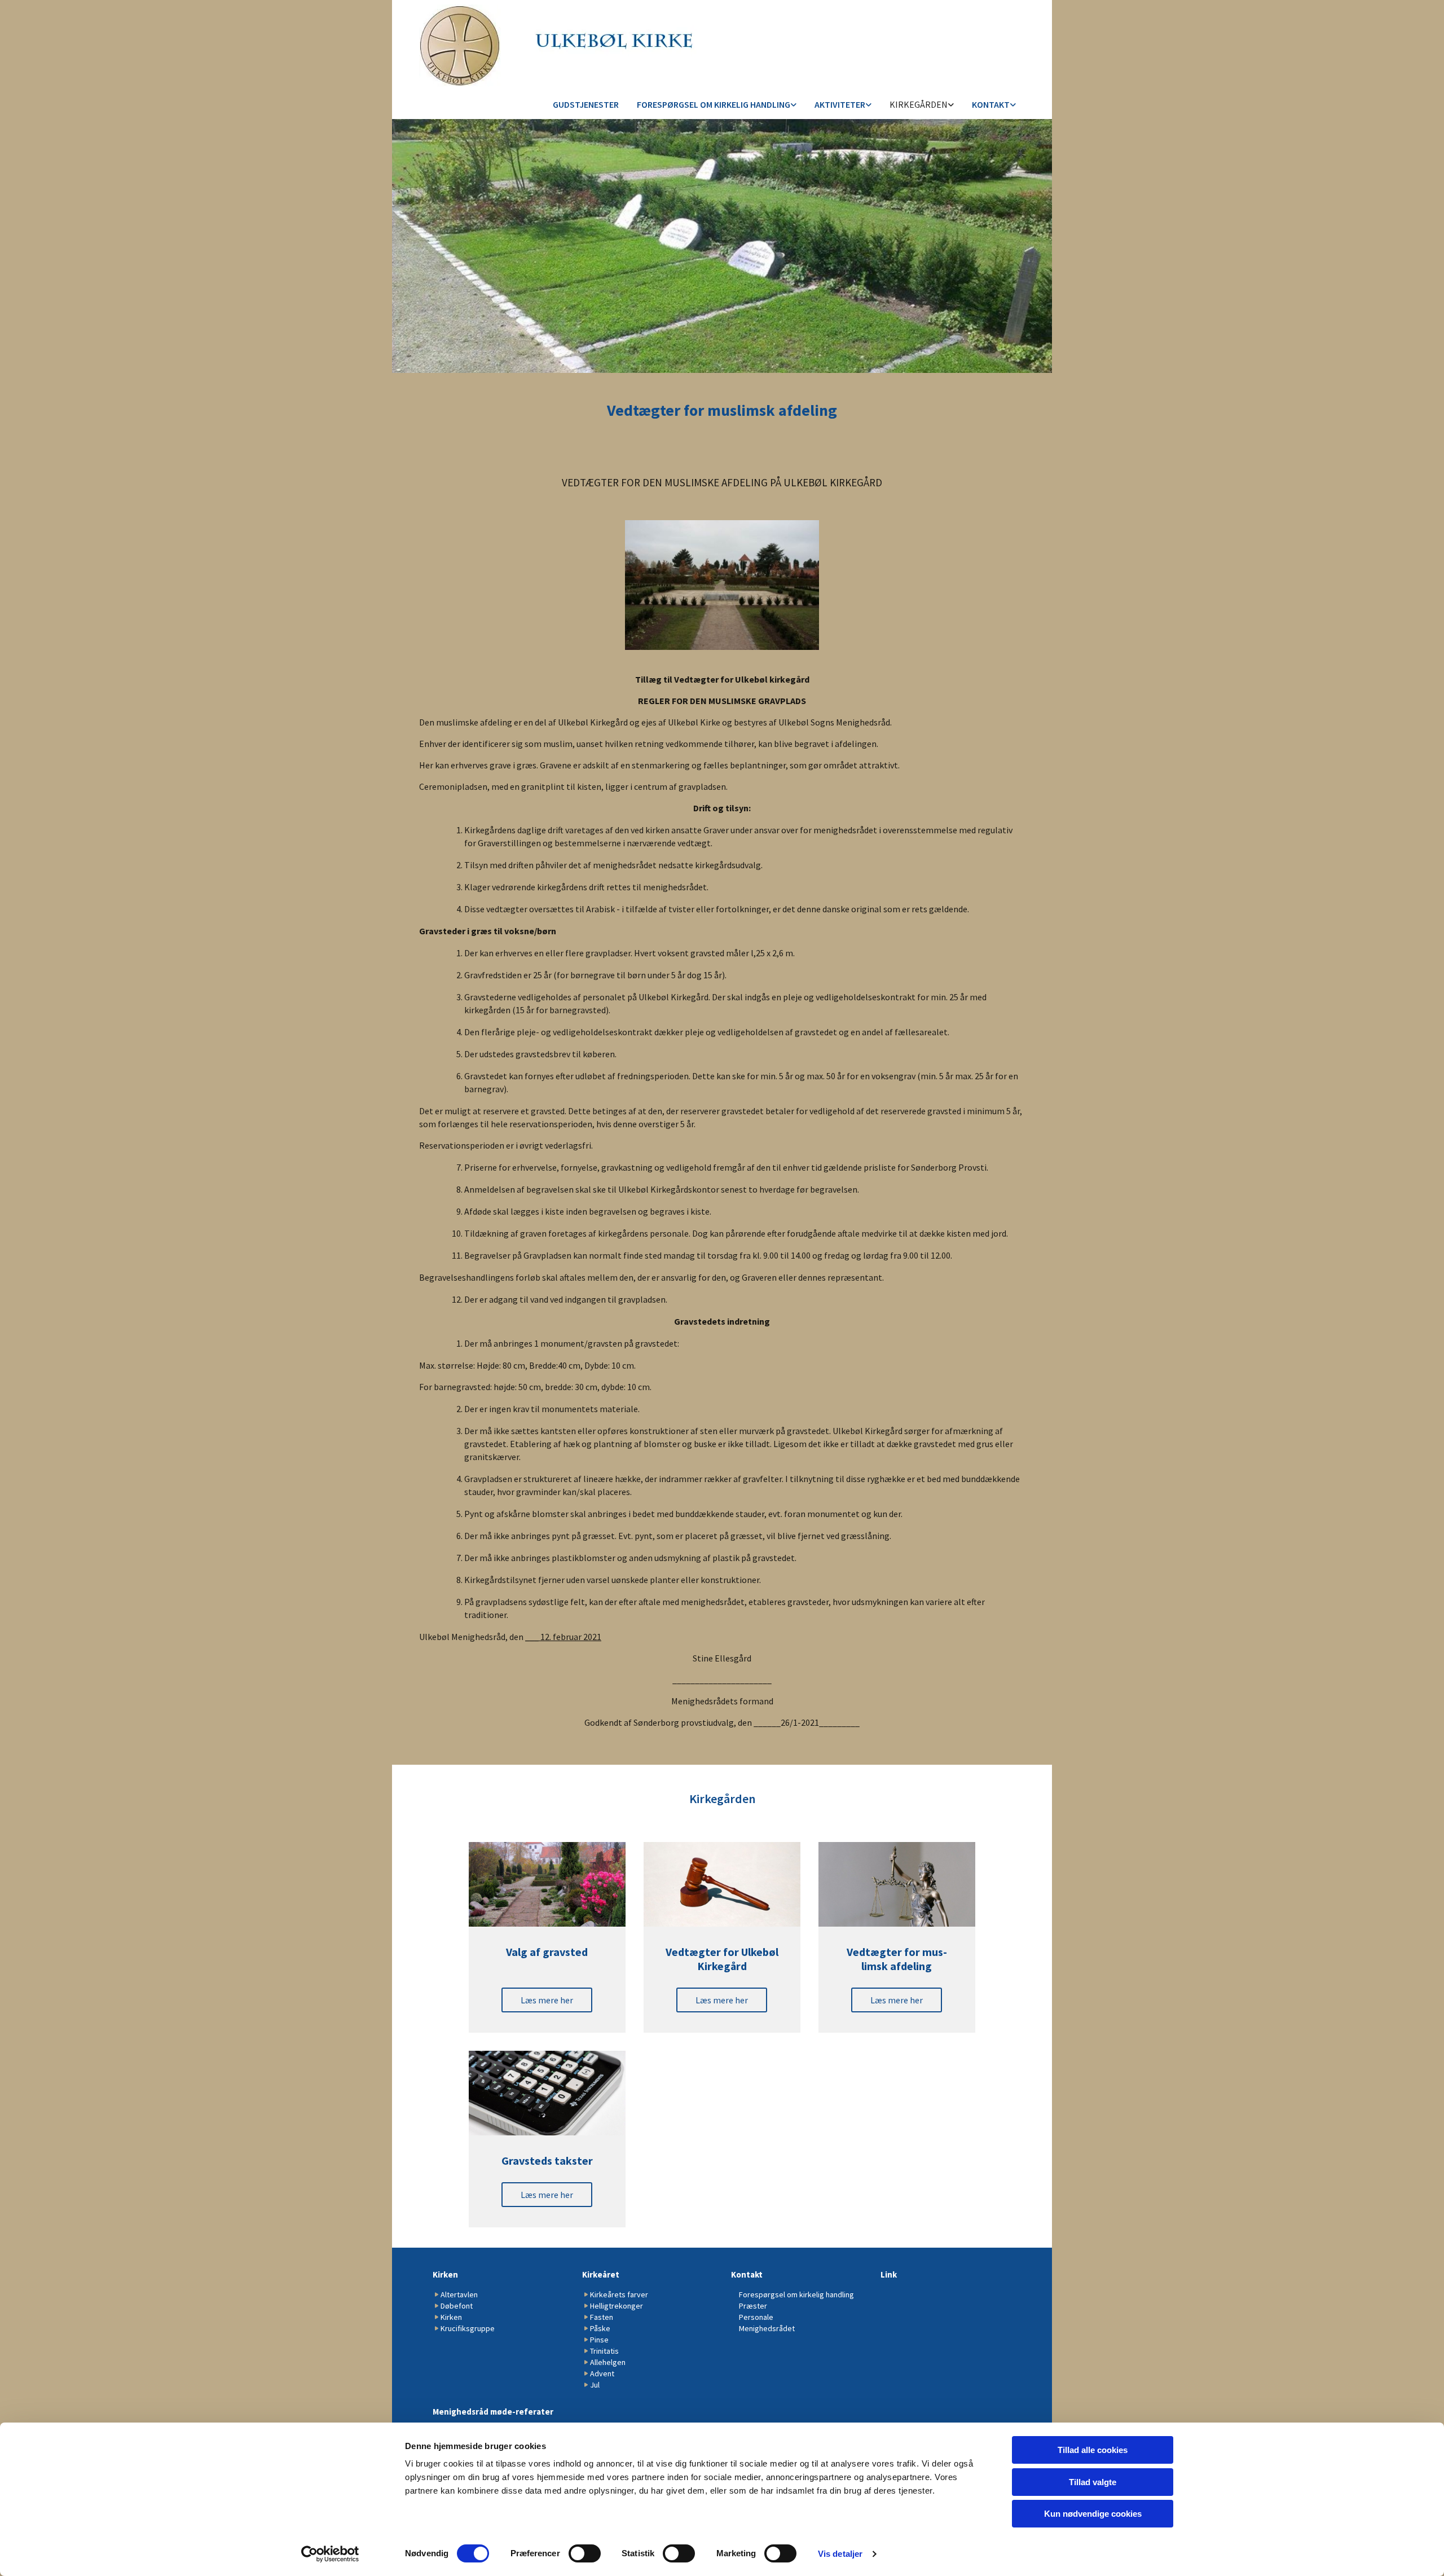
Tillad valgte (1093, 2482)
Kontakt (991, 104)
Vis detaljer (840, 2554)
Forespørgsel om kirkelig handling (714, 104)
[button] (547, 2000)
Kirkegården (919, 104)
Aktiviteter (840, 104)
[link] (717, 105)
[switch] (585, 2553)
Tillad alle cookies (1093, 2450)
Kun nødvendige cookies (1093, 2514)
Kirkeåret (601, 2274)
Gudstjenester (586, 104)
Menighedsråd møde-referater (493, 2412)
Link (889, 2274)
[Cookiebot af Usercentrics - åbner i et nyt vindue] (330, 2554)
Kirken (445, 2274)
